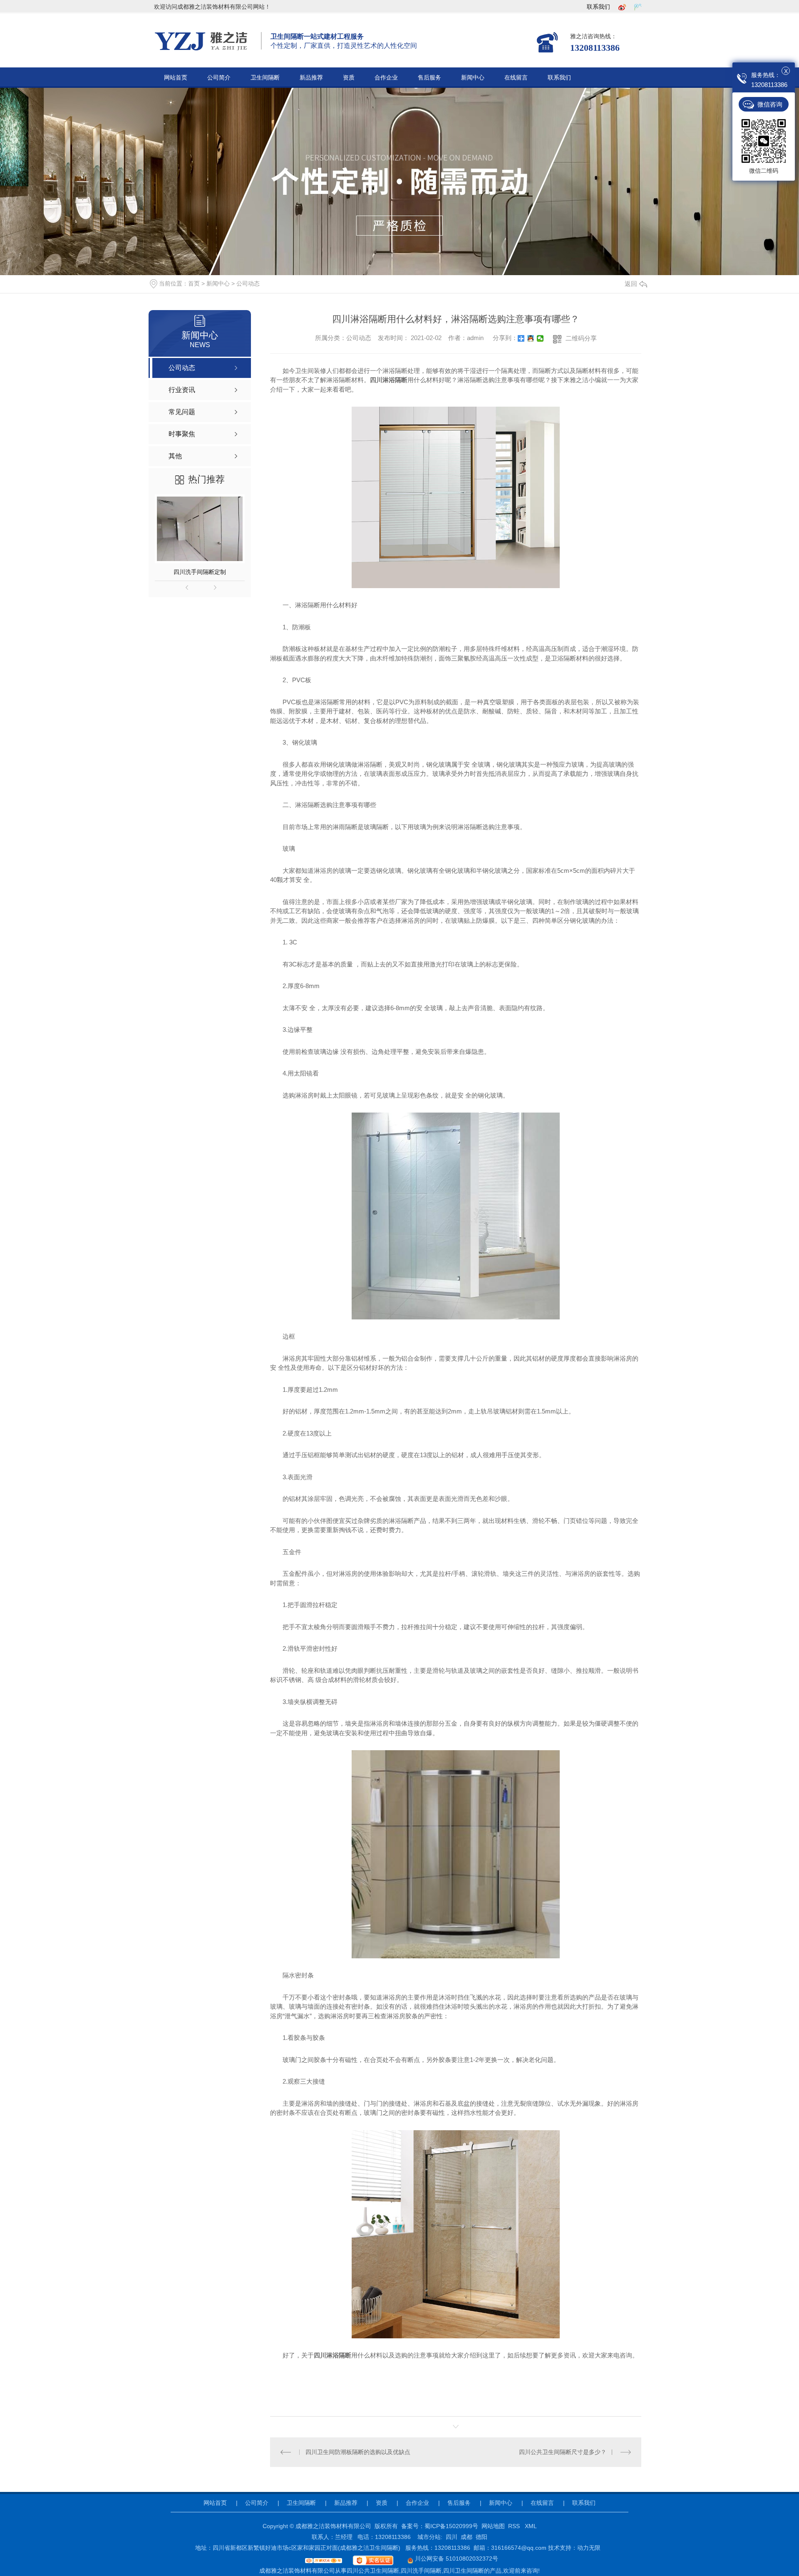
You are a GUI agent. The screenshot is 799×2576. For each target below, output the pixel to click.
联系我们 (598, 7)
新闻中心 (473, 78)
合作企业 (386, 78)
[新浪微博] (622, 7)
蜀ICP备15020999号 (451, 2526)
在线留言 (516, 78)
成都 (466, 2537)
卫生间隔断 (265, 78)
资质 (349, 78)
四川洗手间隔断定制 (200, 572)
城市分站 (429, 2537)
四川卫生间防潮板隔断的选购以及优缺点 (358, 2452)
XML (531, 2526)
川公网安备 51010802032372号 (456, 2559)
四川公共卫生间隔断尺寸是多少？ (563, 2452)
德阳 (481, 2537)
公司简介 (219, 78)
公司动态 (248, 283)
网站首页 (176, 78)
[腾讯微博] (638, 7)
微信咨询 (770, 104)
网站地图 (493, 2526)
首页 (194, 283)
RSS (515, 2526)
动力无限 (589, 2548)
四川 (452, 2537)
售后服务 (429, 78)
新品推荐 (311, 78)
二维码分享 (581, 338)
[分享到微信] (540, 338)
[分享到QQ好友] (531, 338)
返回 (631, 284)
